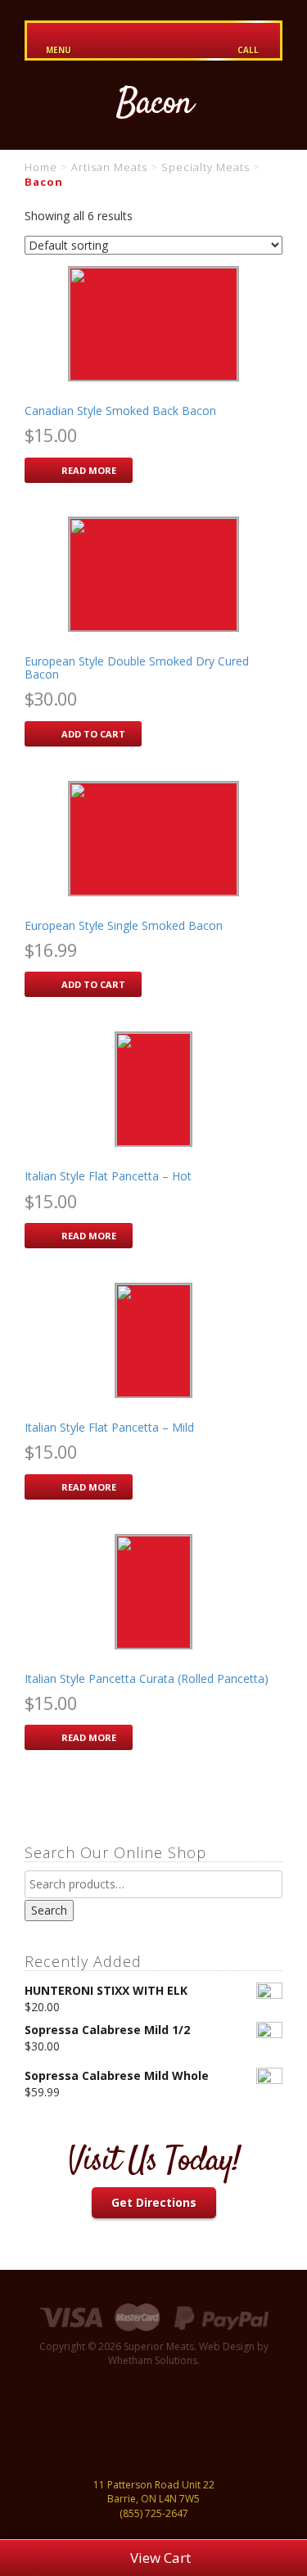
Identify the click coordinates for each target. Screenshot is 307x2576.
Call (248, 50)
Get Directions (154, 2202)
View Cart (159, 2558)
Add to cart (93, 734)
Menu (59, 50)
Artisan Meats (109, 167)
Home (41, 167)
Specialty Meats (205, 167)
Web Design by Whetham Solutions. (188, 2353)
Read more (89, 470)
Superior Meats (154, 41)
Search (49, 1910)
